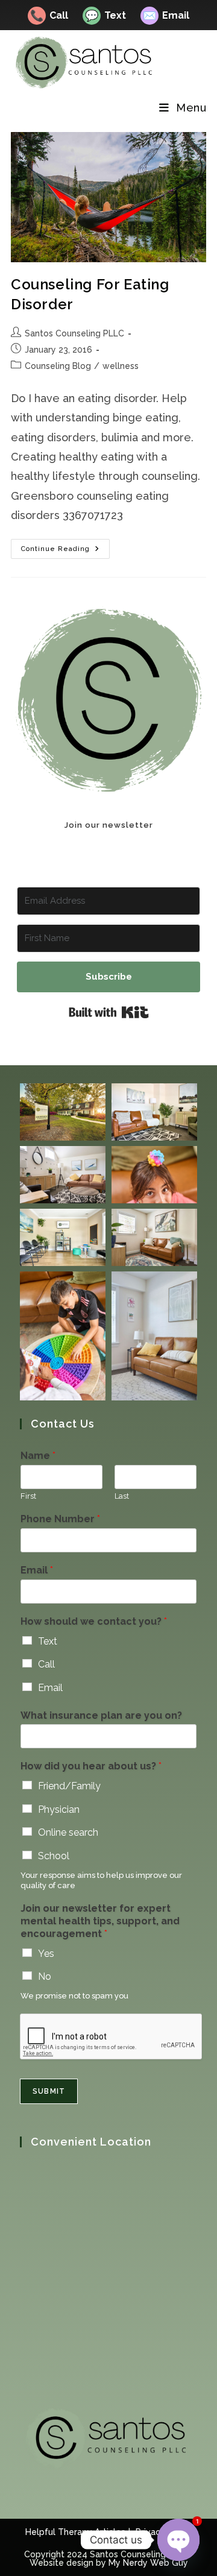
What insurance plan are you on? (101, 1715)
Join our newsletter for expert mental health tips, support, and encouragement (100, 1921)
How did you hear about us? (91, 1766)
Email (166, 15)
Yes (46, 1954)
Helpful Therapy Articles (75, 2532)
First (28, 1496)
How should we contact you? (94, 1621)
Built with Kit (109, 1012)
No (45, 1976)
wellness (121, 366)
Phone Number (60, 1519)
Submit (49, 2091)
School (54, 1856)
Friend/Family (69, 1786)
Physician (59, 1809)
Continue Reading (65, 552)
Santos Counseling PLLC (74, 333)
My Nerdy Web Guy (148, 2563)
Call (49, 15)
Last (122, 1496)
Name (38, 1456)
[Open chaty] (178, 2540)
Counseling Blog (58, 366)
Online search (68, 1832)
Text (105, 15)
